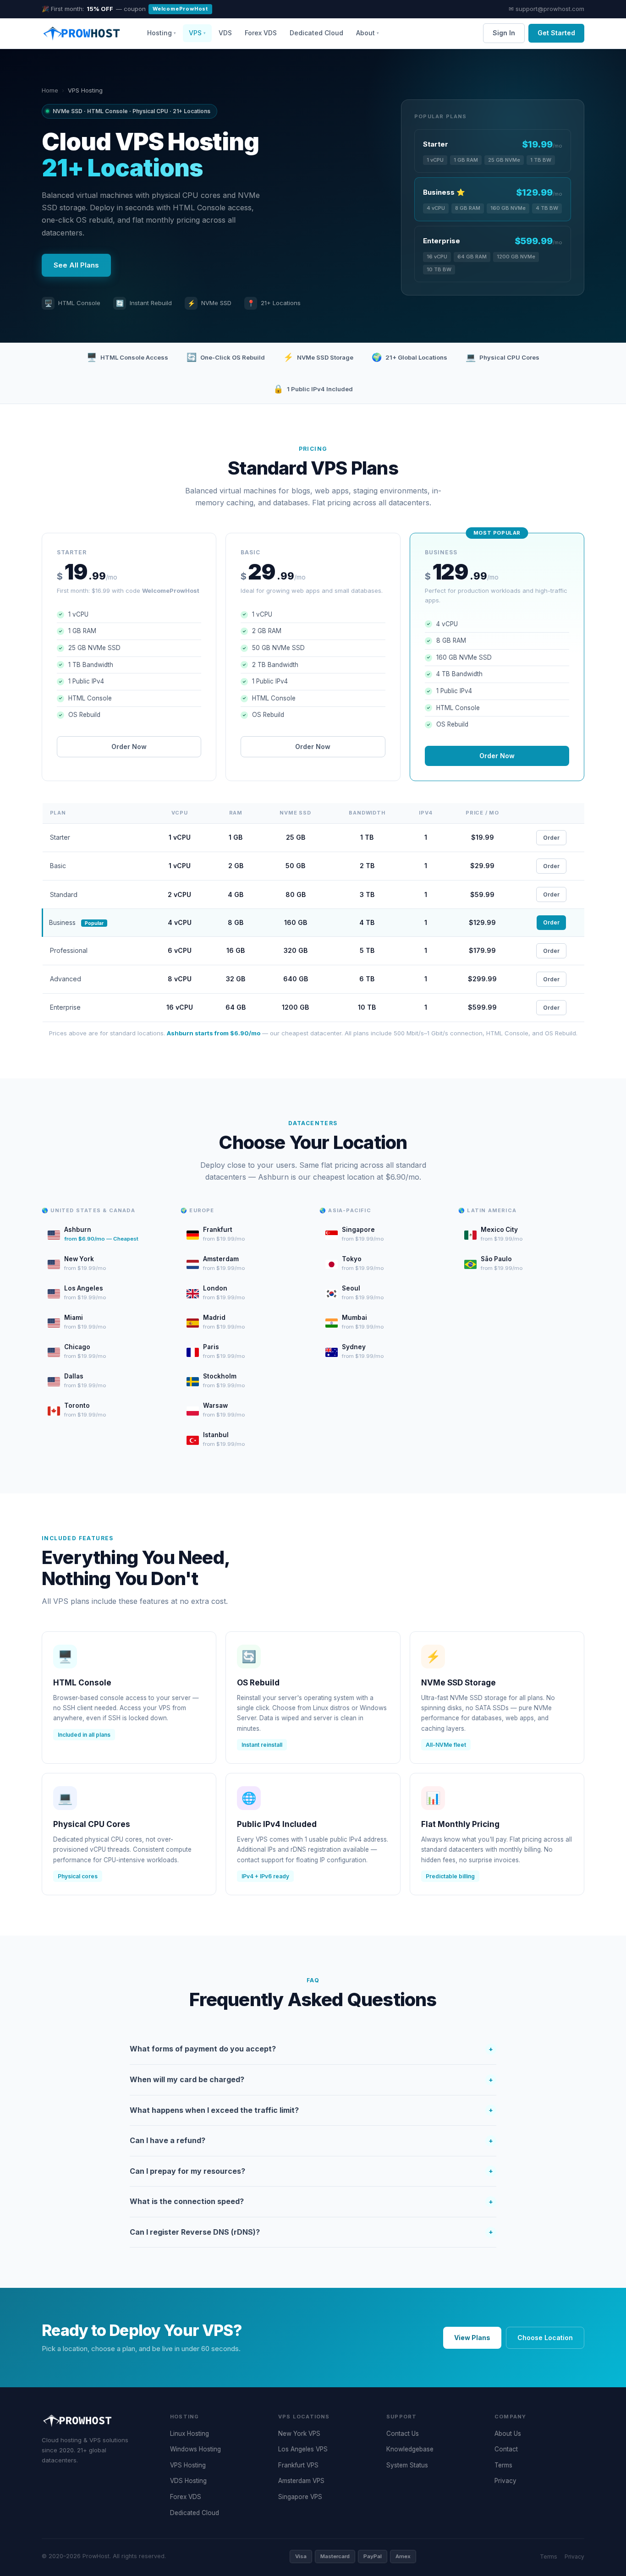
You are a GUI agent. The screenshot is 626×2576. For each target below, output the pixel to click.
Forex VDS (261, 33)
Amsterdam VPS (301, 2481)
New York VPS (299, 2434)
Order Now (129, 747)
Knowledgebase (410, 2449)
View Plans (472, 2338)
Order (551, 838)
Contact (506, 2449)
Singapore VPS (300, 2497)
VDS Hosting (188, 2481)
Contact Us (403, 2434)
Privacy (505, 2481)
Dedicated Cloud (316, 33)
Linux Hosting (189, 2434)
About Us (508, 2434)
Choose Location (545, 2338)
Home (50, 90)
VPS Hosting (188, 2465)
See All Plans (76, 265)
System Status (407, 2465)
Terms (503, 2465)
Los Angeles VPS (303, 2449)
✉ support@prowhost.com (546, 9)
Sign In (504, 33)
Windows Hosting (195, 2449)
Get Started (556, 33)
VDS (225, 33)
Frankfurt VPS (298, 2465)
